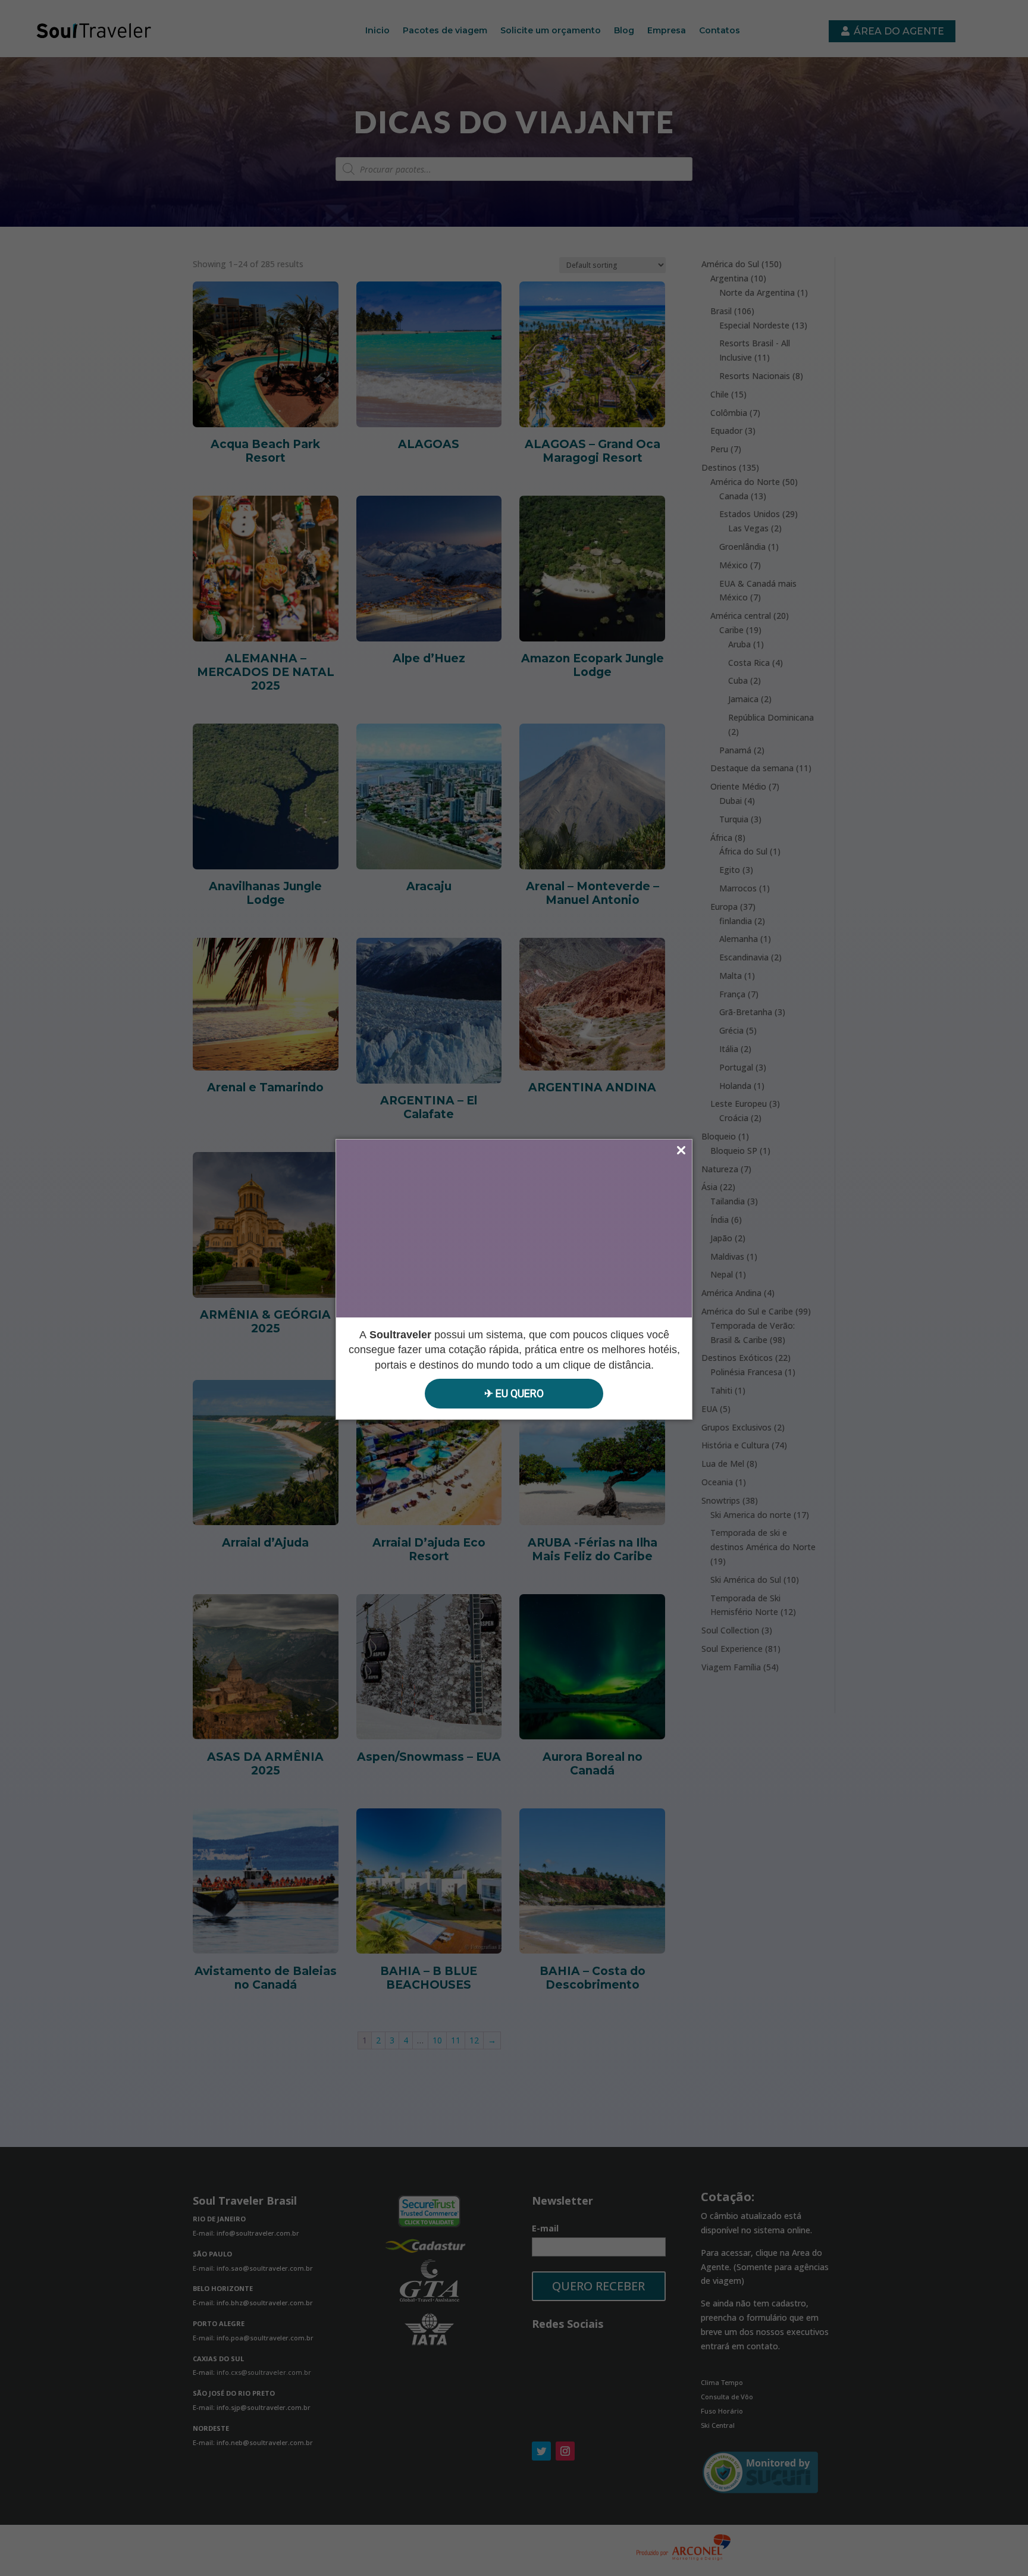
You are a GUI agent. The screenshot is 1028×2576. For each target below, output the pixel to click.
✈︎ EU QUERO (514, 1393)
